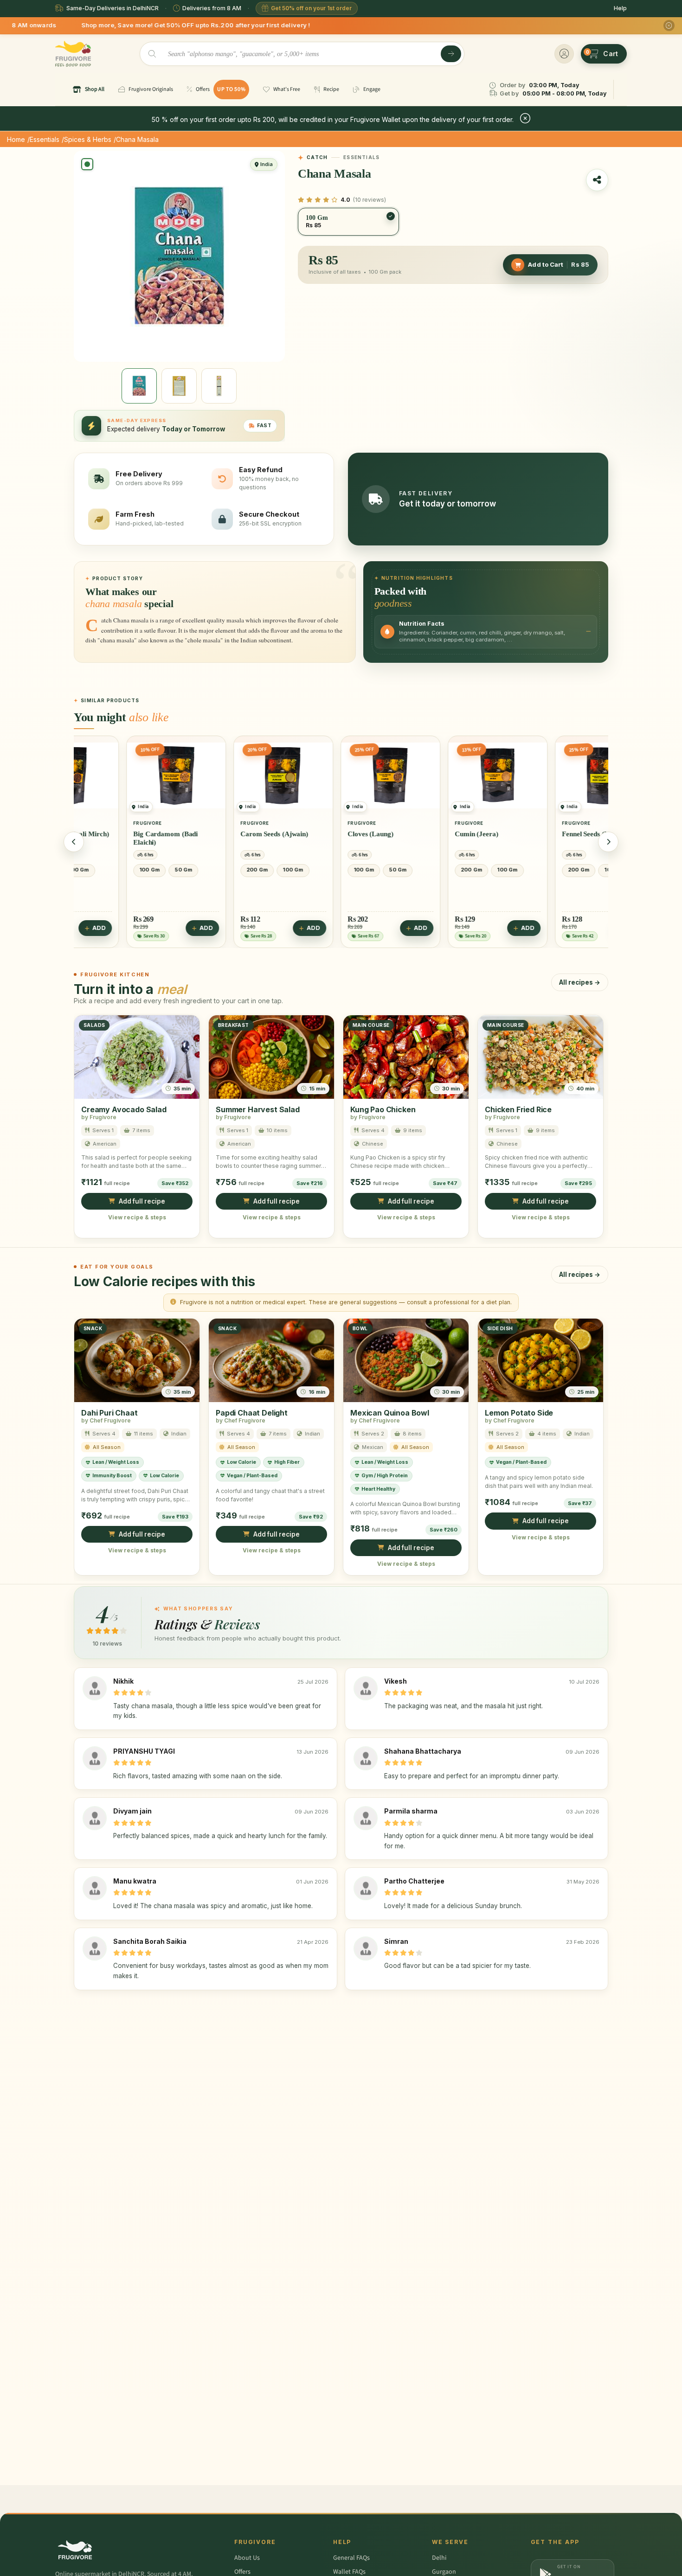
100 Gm (137, 870)
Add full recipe (142, 1201)
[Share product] (597, 180)
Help (620, 8)
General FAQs (351, 2558)
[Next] (608, 842)
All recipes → (580, 982)
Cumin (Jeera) (321, 834)
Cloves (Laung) (215, 834)
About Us (247, 2558)
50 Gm (242, 870)
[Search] (451, 54)
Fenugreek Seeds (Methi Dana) (549, 841)
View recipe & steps (137, 1218)
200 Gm (101, 870)
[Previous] (74, 842)
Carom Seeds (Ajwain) (118, 834)
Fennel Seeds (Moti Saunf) (445, 834)
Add (158, 928)
